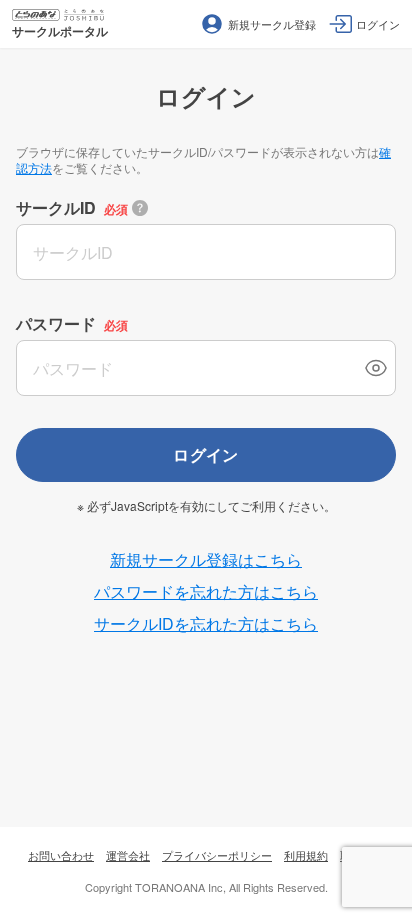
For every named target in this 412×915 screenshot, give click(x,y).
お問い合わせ (61, 855)
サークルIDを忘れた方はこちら (206, 623)
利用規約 (306, 855)
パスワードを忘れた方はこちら (206, 591)
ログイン (206, 454)
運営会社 (128, 855)
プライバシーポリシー (217, 855)
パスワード (56, 323)
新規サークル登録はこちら (206, 559)
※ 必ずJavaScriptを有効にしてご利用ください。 (206, 506)
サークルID (56, 207)
